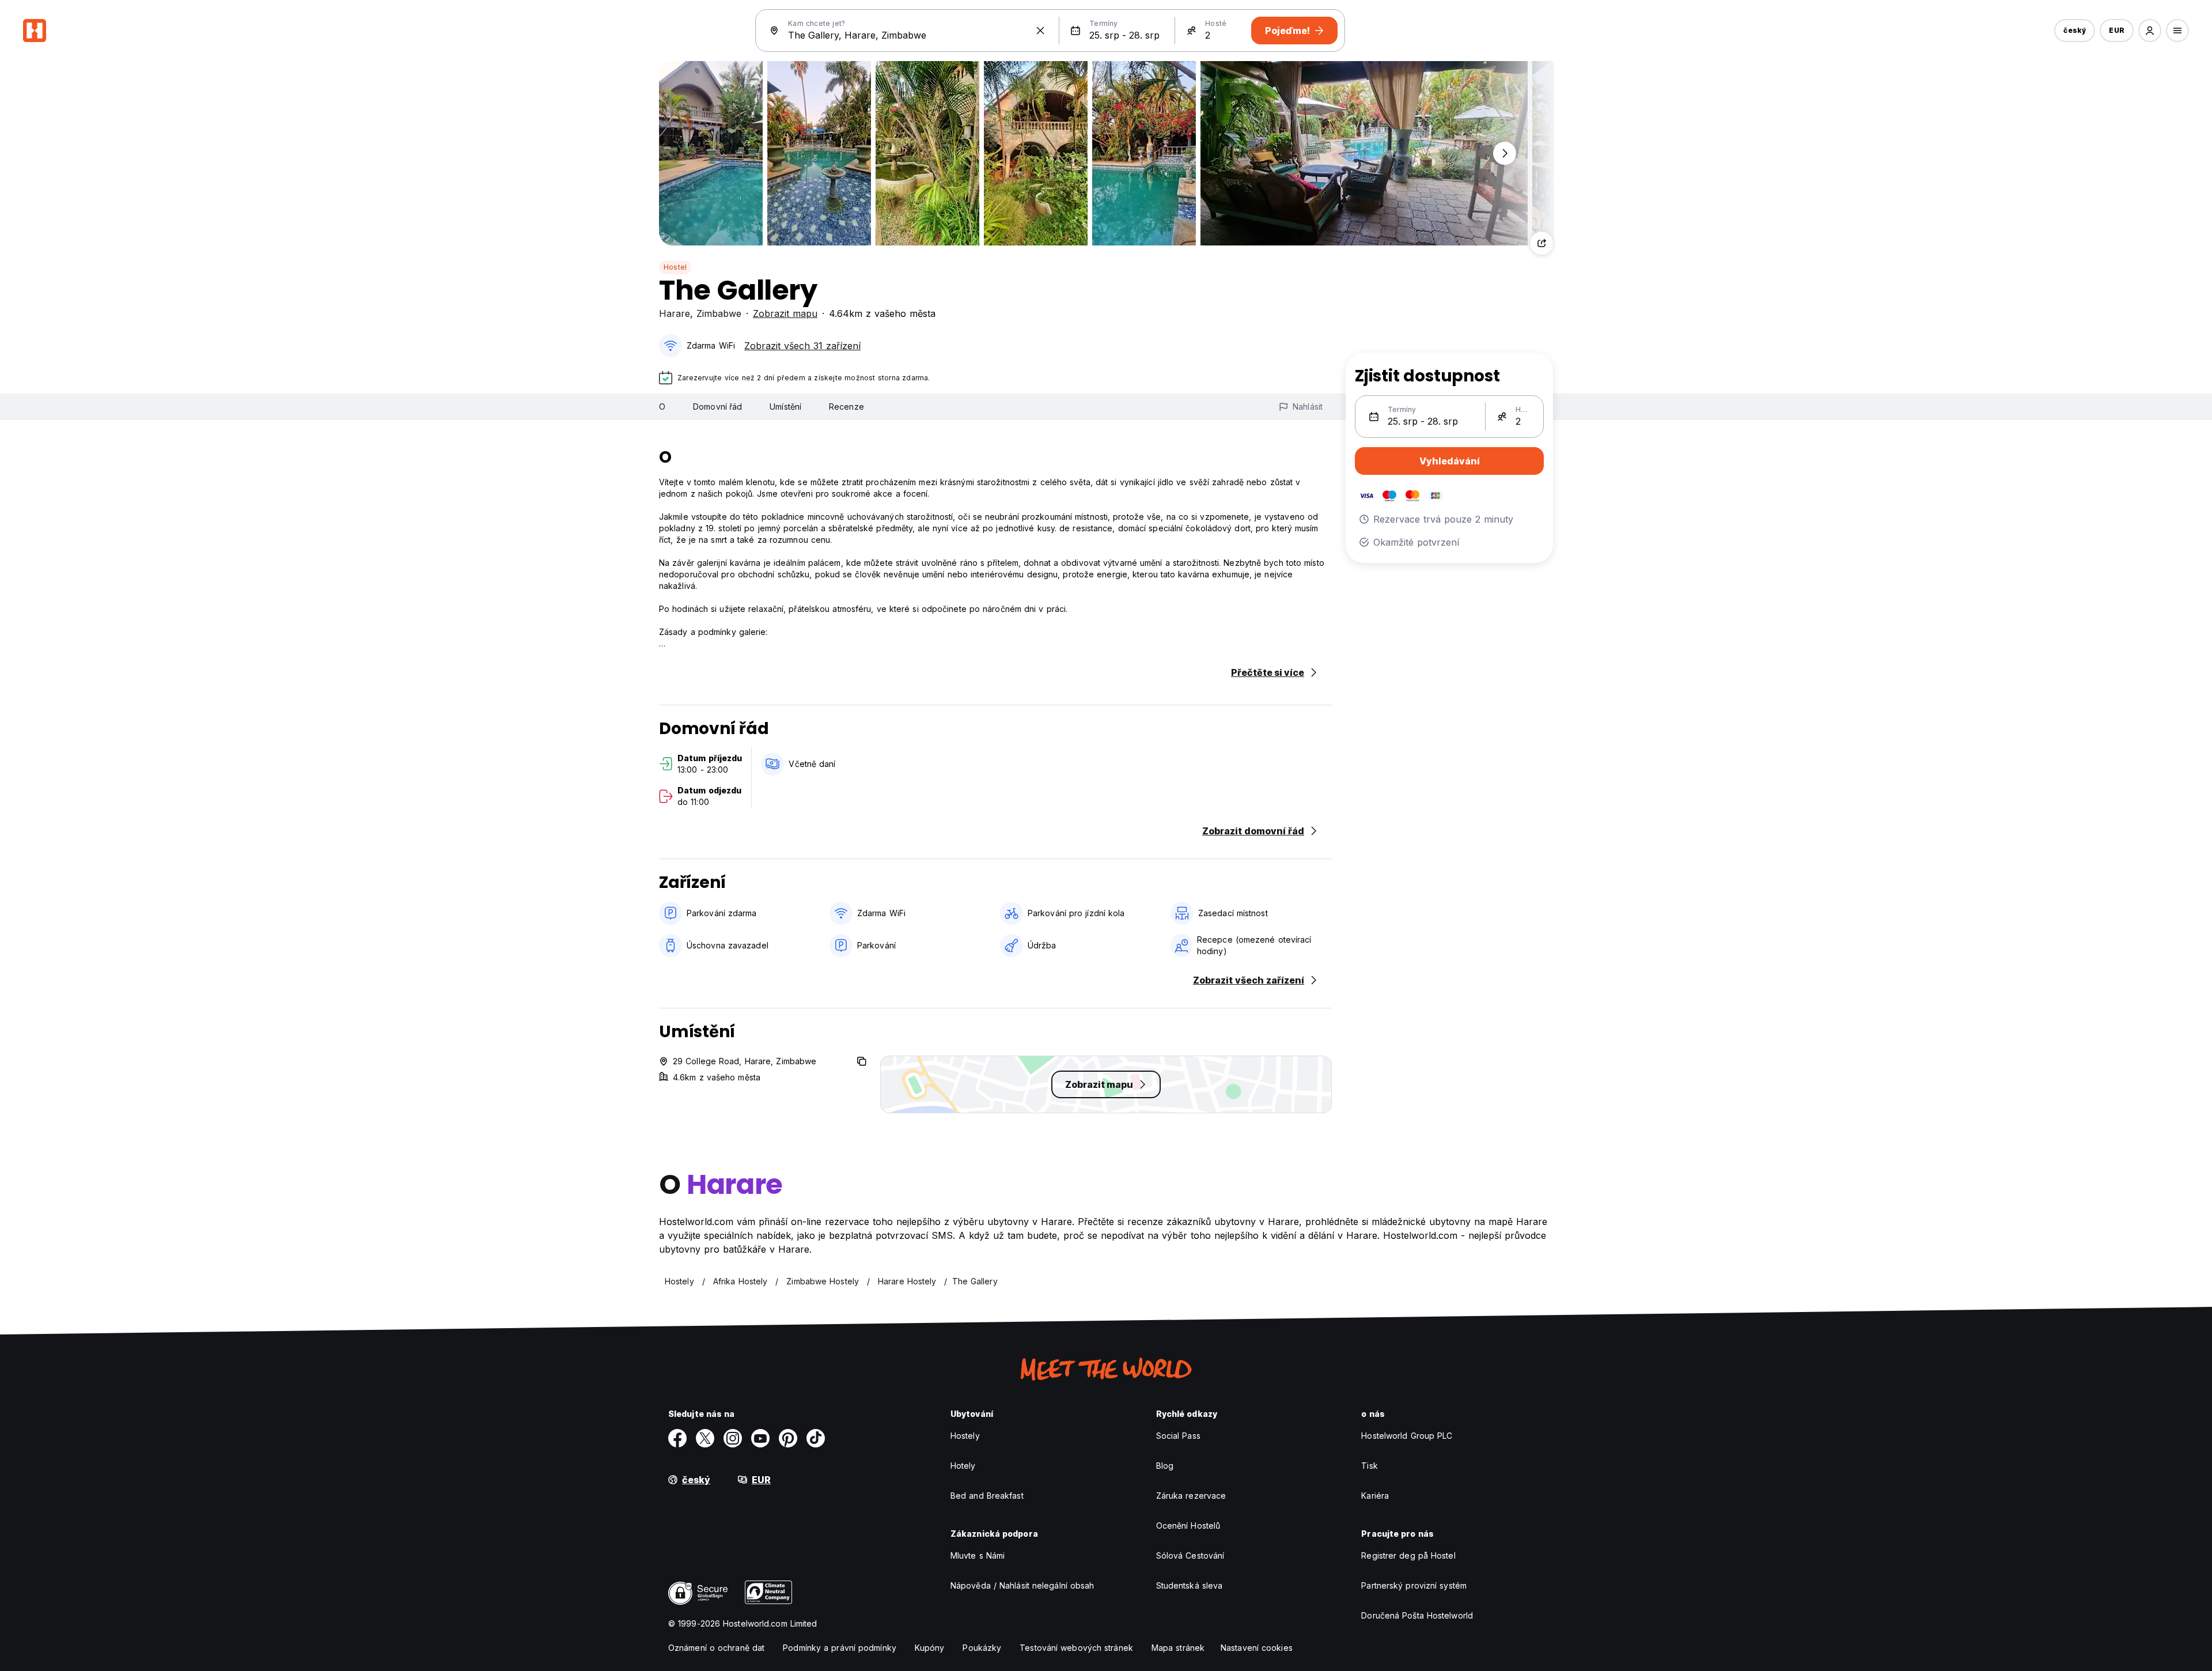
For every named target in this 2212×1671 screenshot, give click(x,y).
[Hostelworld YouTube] (760, 1438)
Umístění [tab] (785, 407)
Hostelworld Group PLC (1407, 1436)
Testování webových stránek (1076, 1648)
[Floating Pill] (1505, 153)
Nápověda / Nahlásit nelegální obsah (1022, 1585)
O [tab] (662, 407)
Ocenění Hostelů (1188, 1526)
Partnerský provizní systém (1414, 1585)
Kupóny (930, 1648)
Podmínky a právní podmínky (840, 1648)
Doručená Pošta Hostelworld (1417, 1615)
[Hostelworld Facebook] (677, 1438)
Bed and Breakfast (987, 1496)
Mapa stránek (1178, 1648)
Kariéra (1375, 1496)
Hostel (675, 267)
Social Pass (1178, 1436)
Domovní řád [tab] (717, 407)
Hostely (965, 1436)
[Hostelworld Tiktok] (816, 1438)
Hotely (963, 1466)
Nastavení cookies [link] (1257, 1648)
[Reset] (1040, 31)
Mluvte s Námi (978, 1555)
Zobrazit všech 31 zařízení (802, 346)
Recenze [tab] (846, 407)
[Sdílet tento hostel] (1541, 243)
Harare (675, 313)
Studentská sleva (1190, 1585)
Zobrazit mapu (785, 313)
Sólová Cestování (1190, 1555)
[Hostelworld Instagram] (733, 1438)
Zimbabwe (719, 313)
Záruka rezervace (1191, 1496)
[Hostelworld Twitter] (705, 1438)
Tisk (1369, 1466)
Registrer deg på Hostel (1408, 1555)
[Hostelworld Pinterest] (788, 1438)
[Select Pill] (2150, 31)
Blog (1165, 1466)
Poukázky (982, 1648)
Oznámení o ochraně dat (716, 1648)
